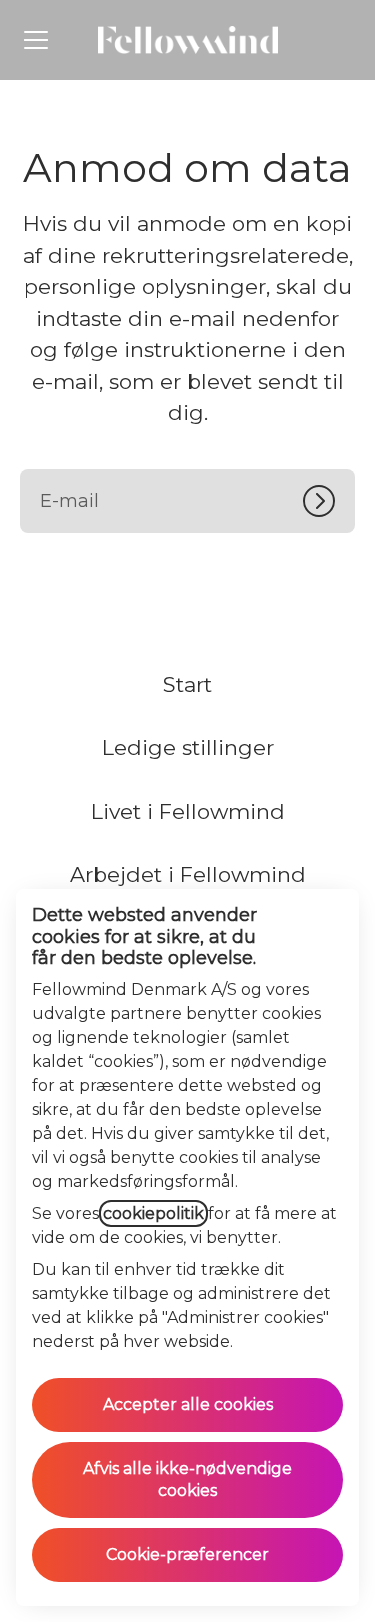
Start (187, 684)
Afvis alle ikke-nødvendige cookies (187, 1479)
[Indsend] (329, 501)
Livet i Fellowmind (188, 811)
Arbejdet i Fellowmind (188, 874)
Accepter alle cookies (188, 1404)
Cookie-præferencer (187, 1554)
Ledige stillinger (188, 747)
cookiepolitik (153, 1213)
